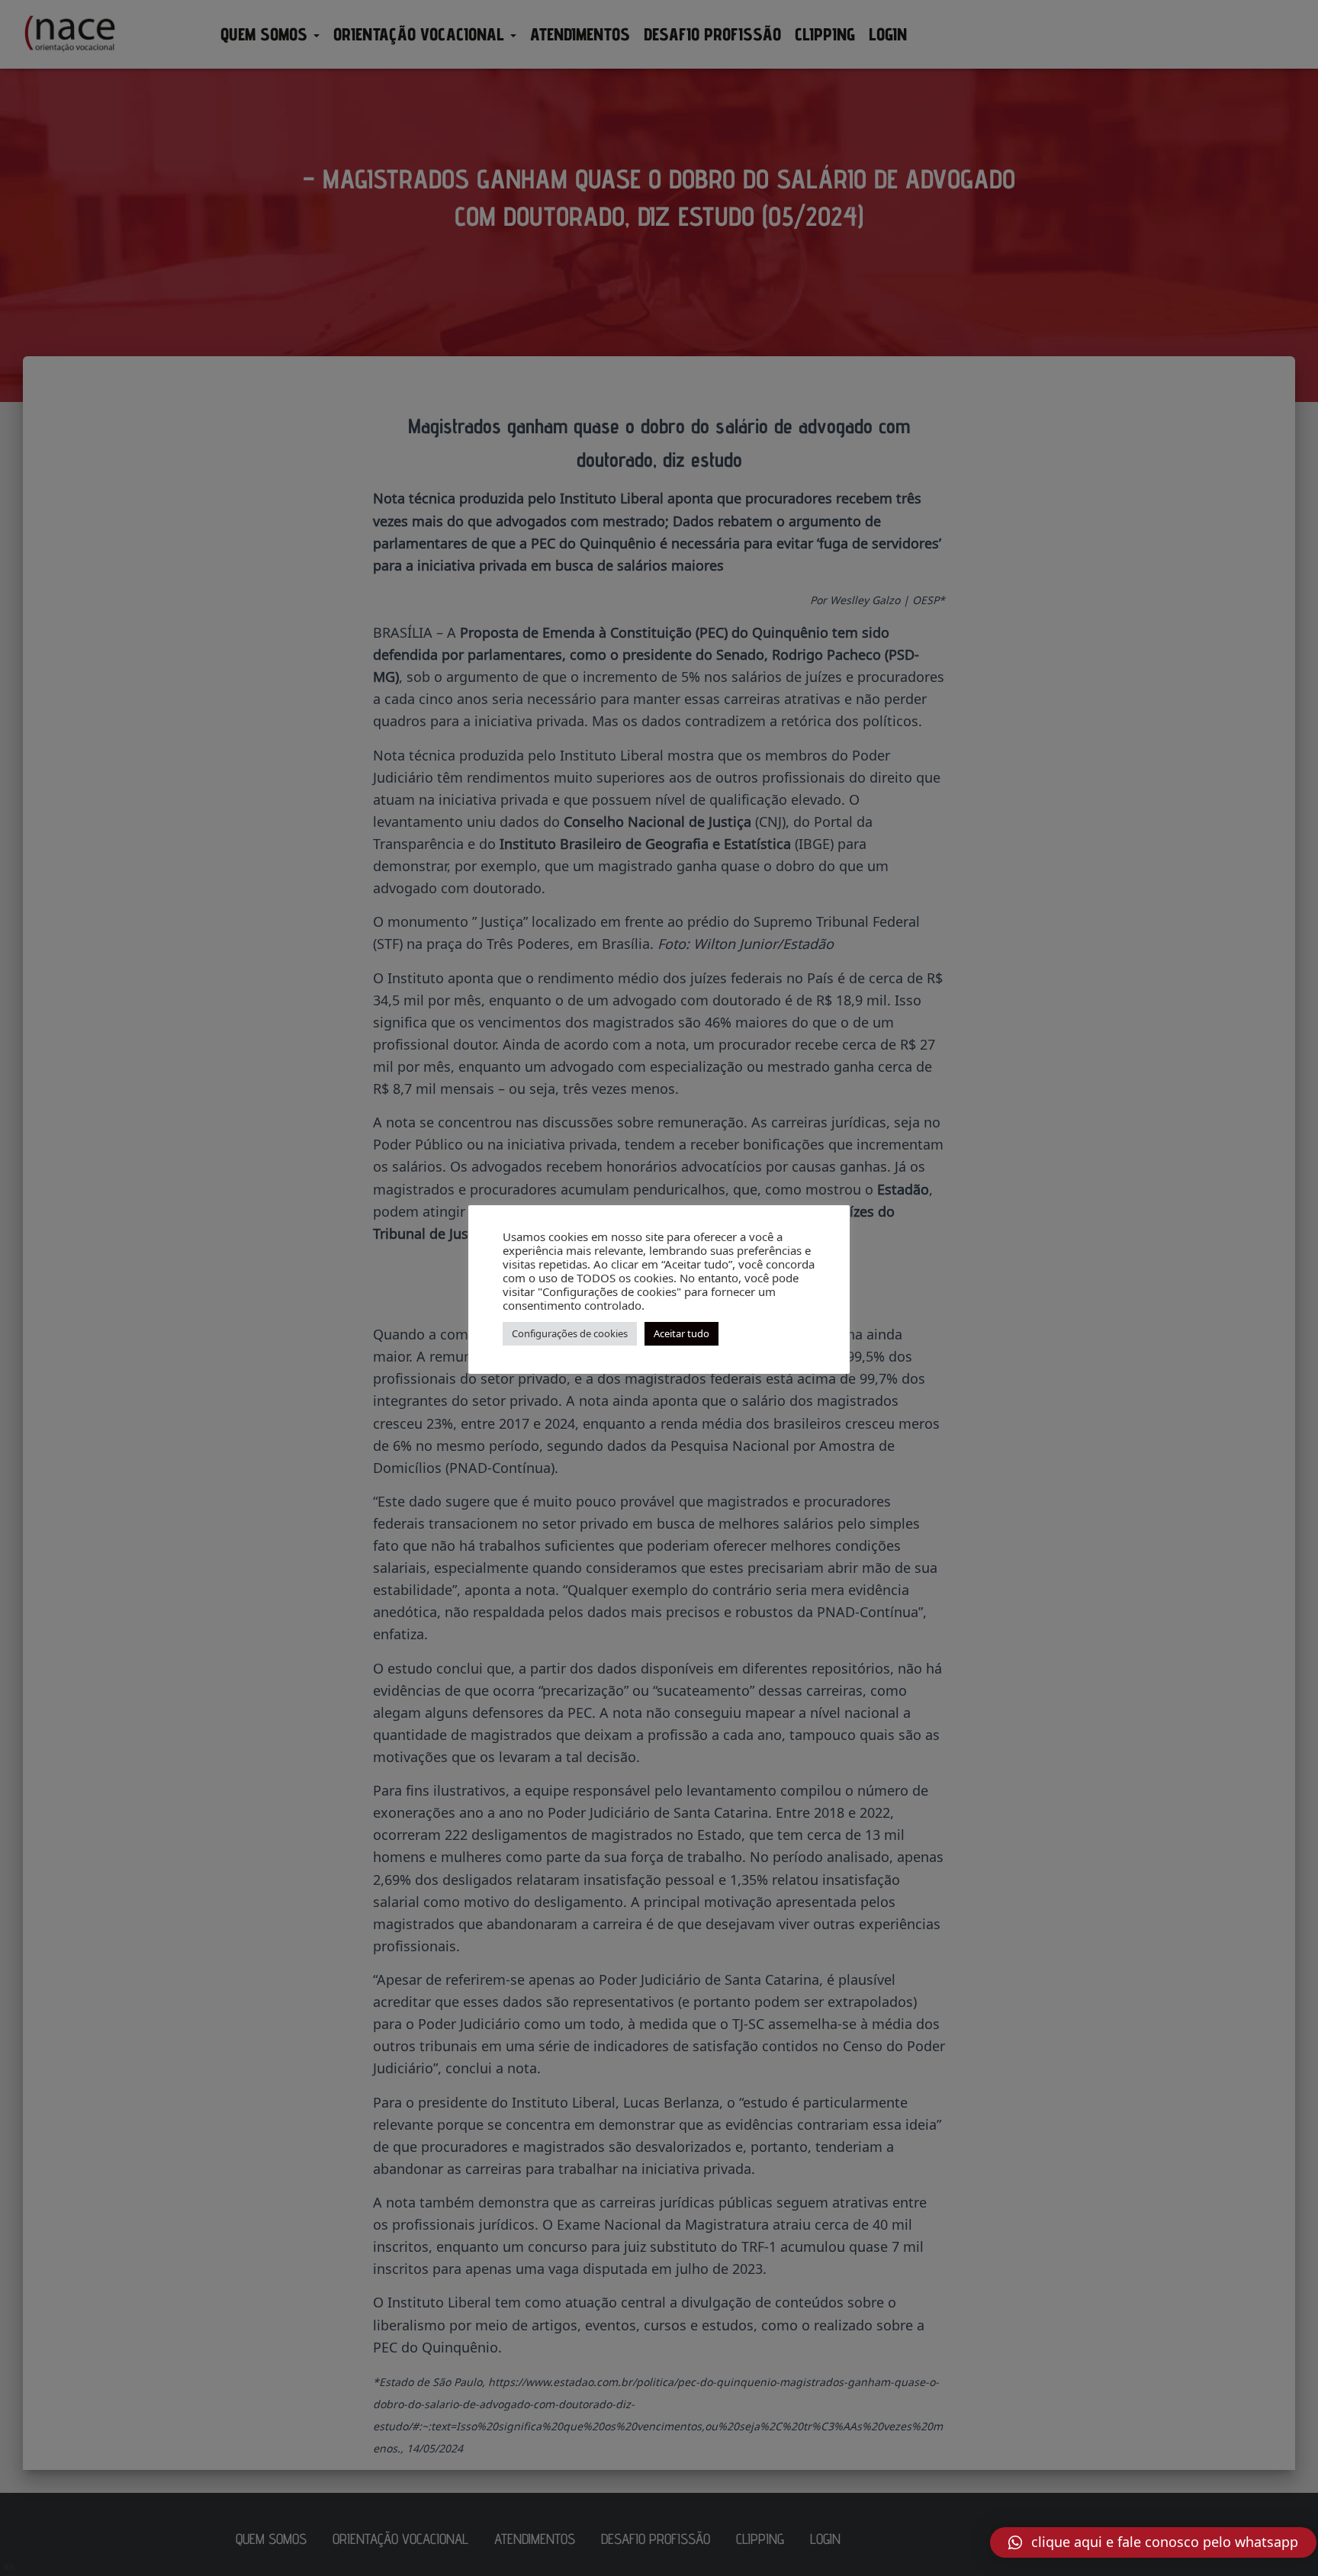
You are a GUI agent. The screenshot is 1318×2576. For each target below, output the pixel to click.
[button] (1153, 2542)
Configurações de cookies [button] (570, 1333)
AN (9, 2567)
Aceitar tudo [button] (682, 1333)
